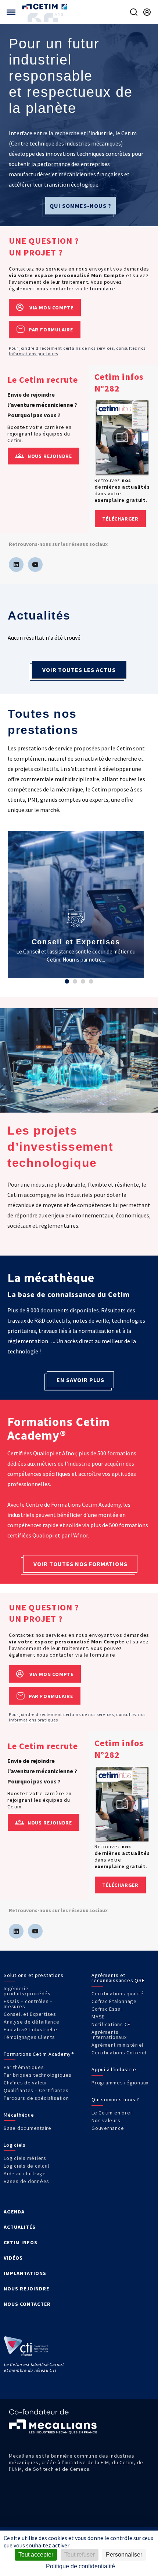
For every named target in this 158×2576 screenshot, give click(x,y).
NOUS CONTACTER (27, 2304)
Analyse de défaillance (32, 2022)
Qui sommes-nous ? (80, 206)
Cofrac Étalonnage (114, 2001)
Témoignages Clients (29, 2037)
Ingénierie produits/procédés (27, 1991)
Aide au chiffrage (25, 2173)
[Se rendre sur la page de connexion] (147, 12)
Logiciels (15, 2145)
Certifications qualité (118, 1993)
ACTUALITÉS (20, 2227)
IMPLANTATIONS (25, 2273)
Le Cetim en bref (112, 2113)
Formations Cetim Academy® (39, 2054)
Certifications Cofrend (119, 2053)
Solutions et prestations (34, 1975)
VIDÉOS (13, 2258)
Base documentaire (28, 2128)
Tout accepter (36, 2555)
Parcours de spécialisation (36, 2098)
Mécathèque (19, 2115)
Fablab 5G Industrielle (30, 2029)
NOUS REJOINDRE (26, 2289)
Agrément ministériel (117, 2045)
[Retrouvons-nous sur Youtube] (35, 565)
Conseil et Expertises (30, 2014)
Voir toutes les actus (79, 670)
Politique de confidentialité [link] (80, 2566)
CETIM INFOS (21, 2242)
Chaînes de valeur (26, 2083)
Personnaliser (124, 2555)
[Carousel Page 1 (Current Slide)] (67, 981)
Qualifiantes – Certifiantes (36, 2090)
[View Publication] (122, 438)
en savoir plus (80, 1380)
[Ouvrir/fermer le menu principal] (11, 12)
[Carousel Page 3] (83, 981)
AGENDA (14, 2212)
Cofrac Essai (107, 2009)
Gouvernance (108, 2128)
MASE (98, 2017)
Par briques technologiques (38, 2075)
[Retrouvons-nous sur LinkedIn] (16, 565)
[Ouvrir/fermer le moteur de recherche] (134, 12)
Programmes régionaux (120, 2083)
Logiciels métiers (25, 2158)
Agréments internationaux (109, 2035)
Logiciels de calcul (26, 2166)
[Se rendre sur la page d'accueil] (45, 6)
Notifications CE (111, 2024)
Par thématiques (24, 2067)
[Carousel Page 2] (75, 981)
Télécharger (120, 519)
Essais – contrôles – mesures (28, 2004)
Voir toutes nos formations (80, 1564)
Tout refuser (80, 2555)
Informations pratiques (33, 354)
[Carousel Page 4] (91, 981)
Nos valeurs (106, 2120)
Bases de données (26, 2181)
